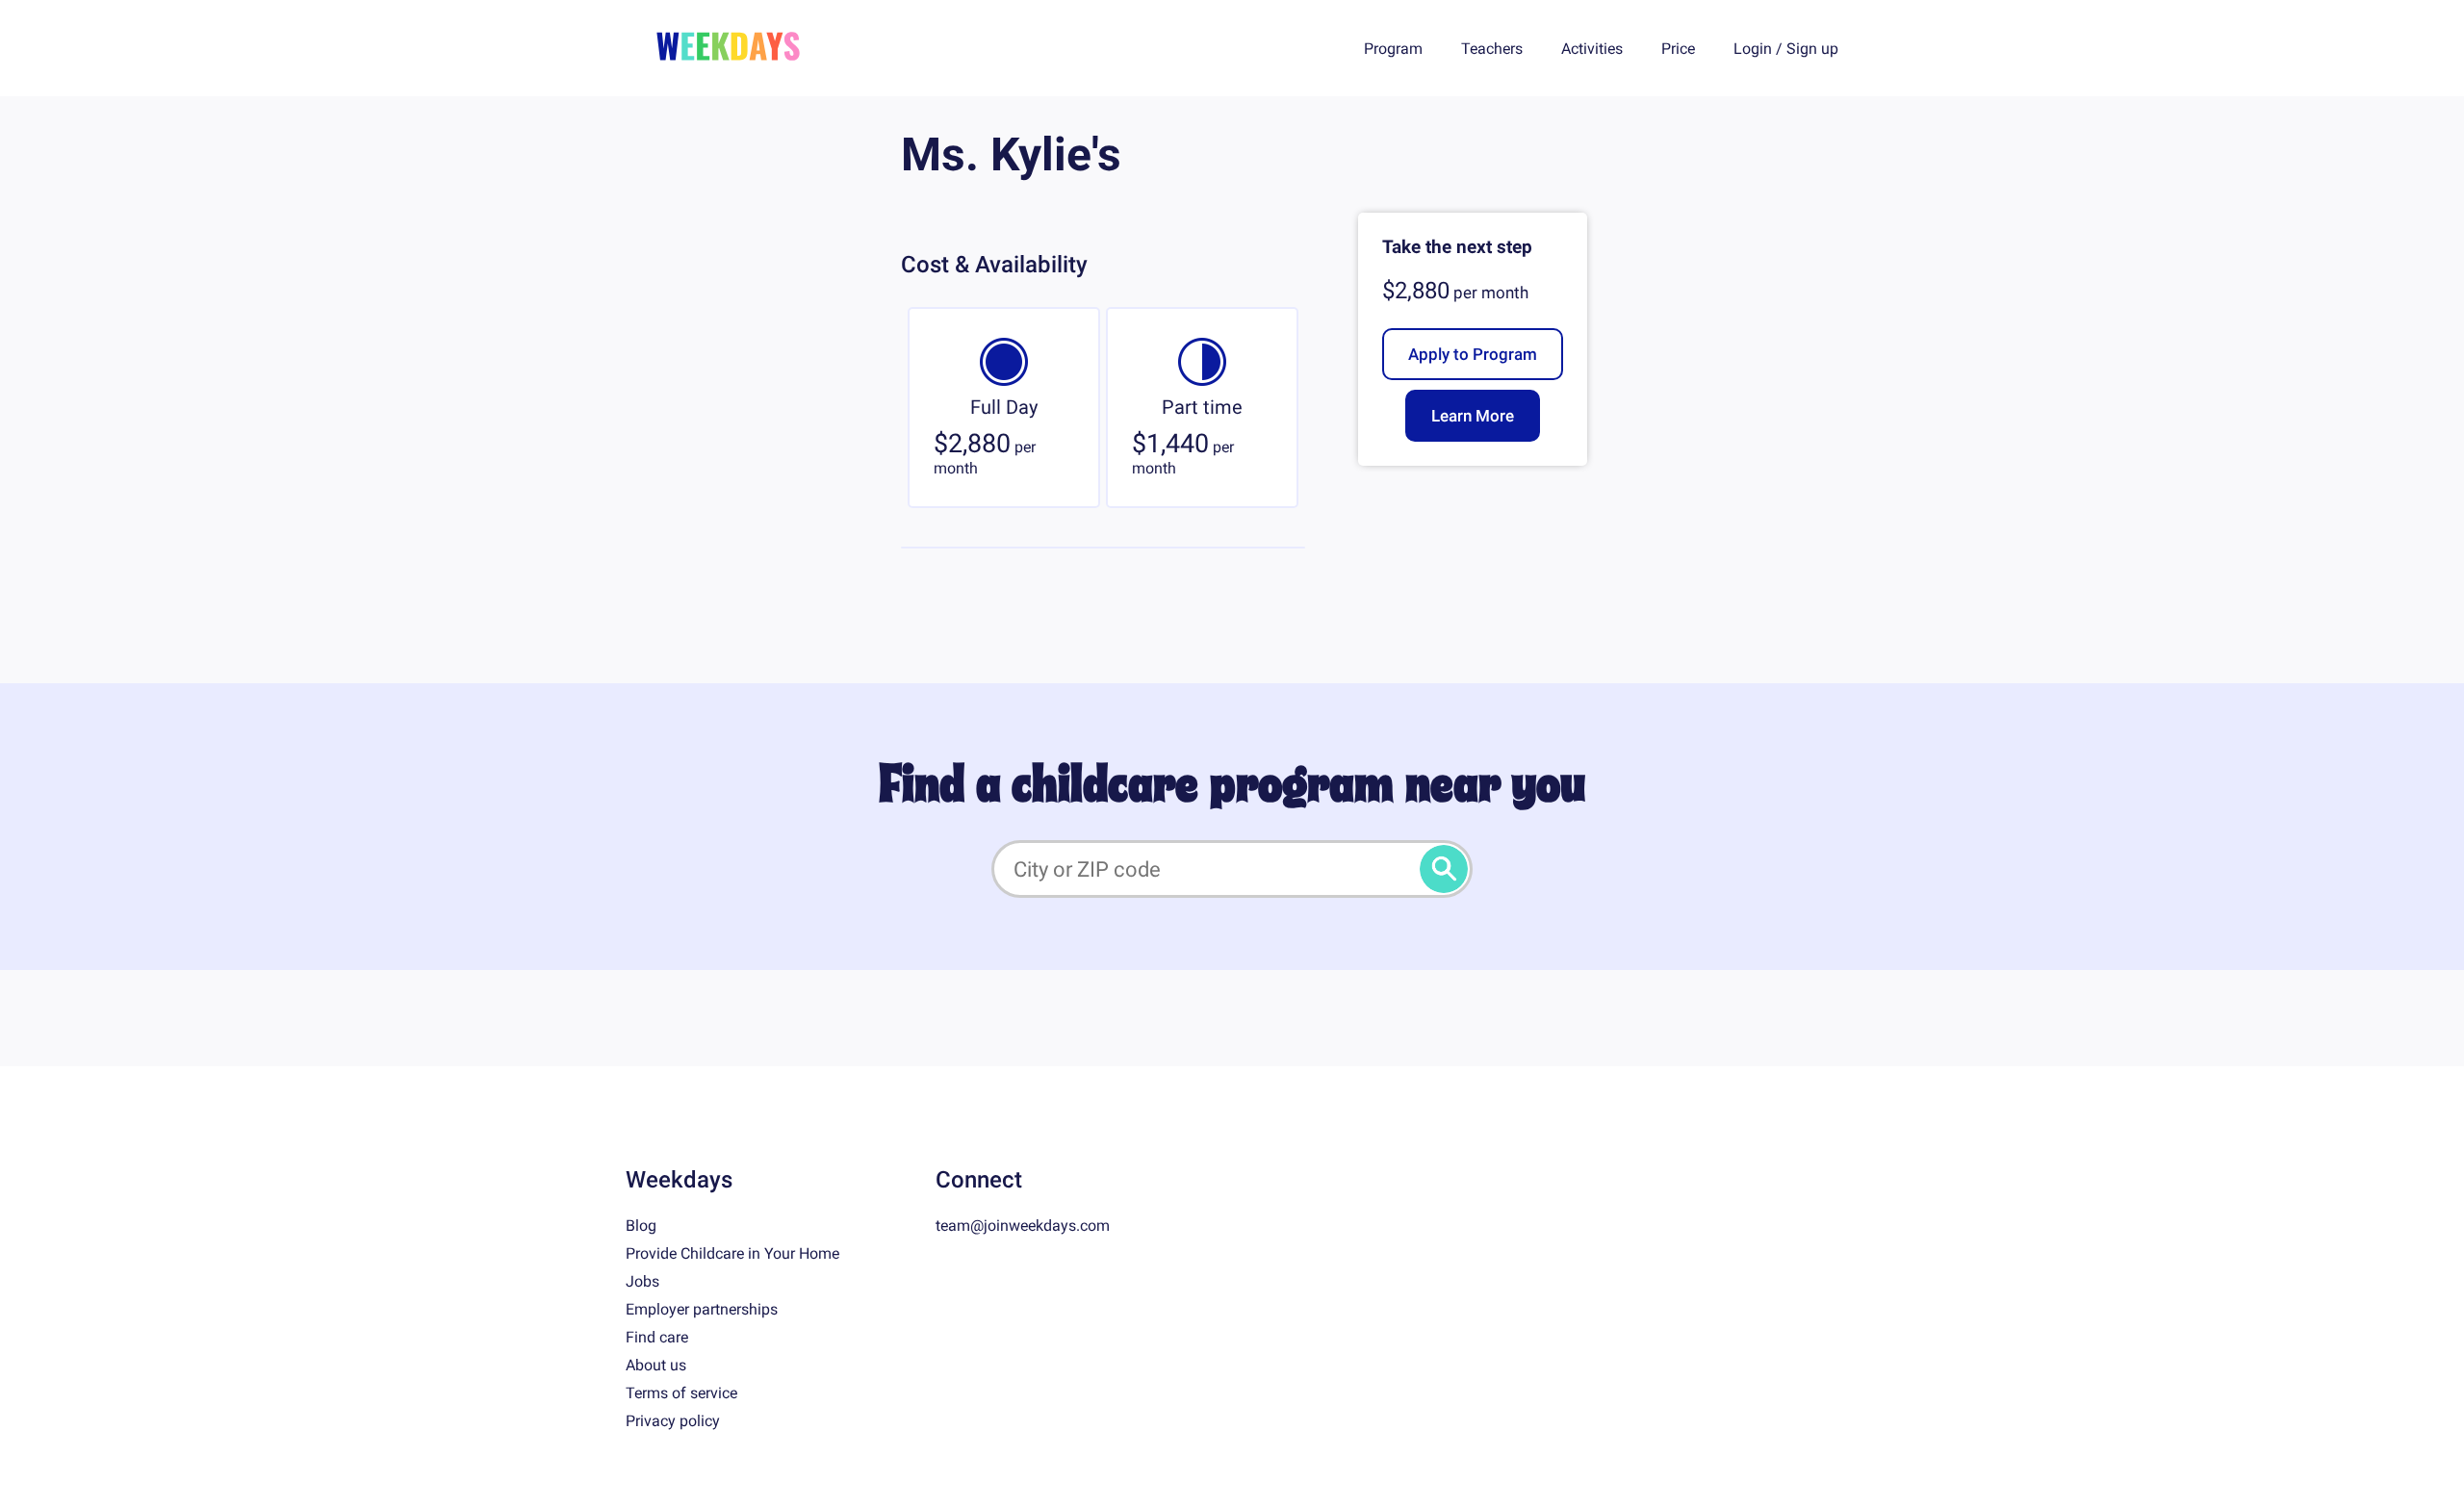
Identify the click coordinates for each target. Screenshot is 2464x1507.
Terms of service (681, 1393)
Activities (1592, 49)
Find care (657, 1337)
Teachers (1492, 49)
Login (1753, 49)
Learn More (1473, 416)
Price (1678, 49)
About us (656, 1365)
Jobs (642, 1281)
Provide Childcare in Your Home (732, 1253)
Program (1393, 49)
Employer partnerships (702, 1309)
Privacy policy (673, 1421)
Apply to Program (1473, 354)
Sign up (1812, 49)
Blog (641, 1226)
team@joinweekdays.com (1023, 1226)
